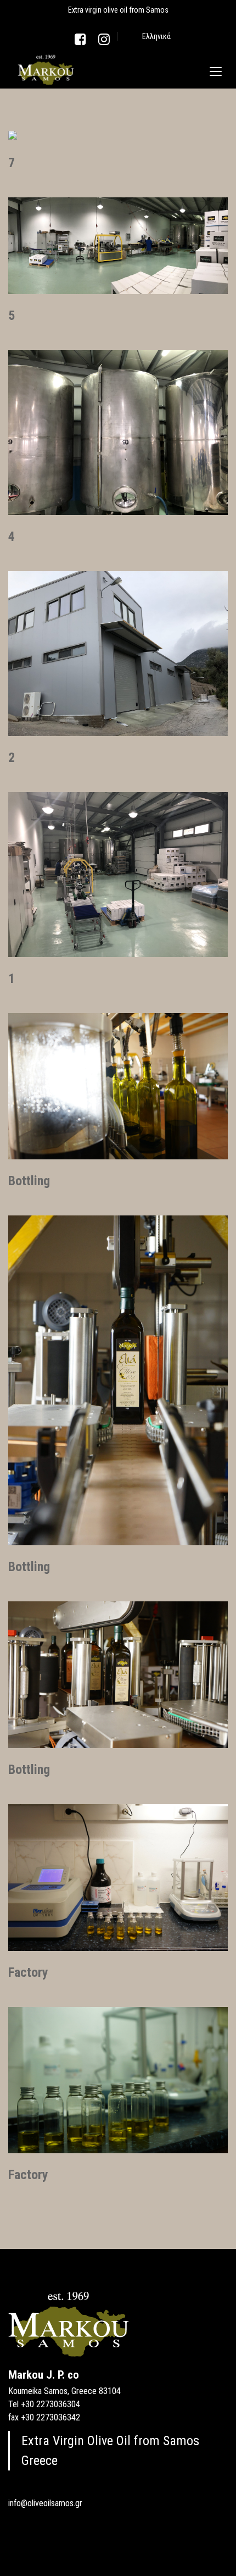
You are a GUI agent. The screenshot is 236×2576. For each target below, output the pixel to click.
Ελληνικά (156, 36)
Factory (28, 1972)
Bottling (29, 1181)
